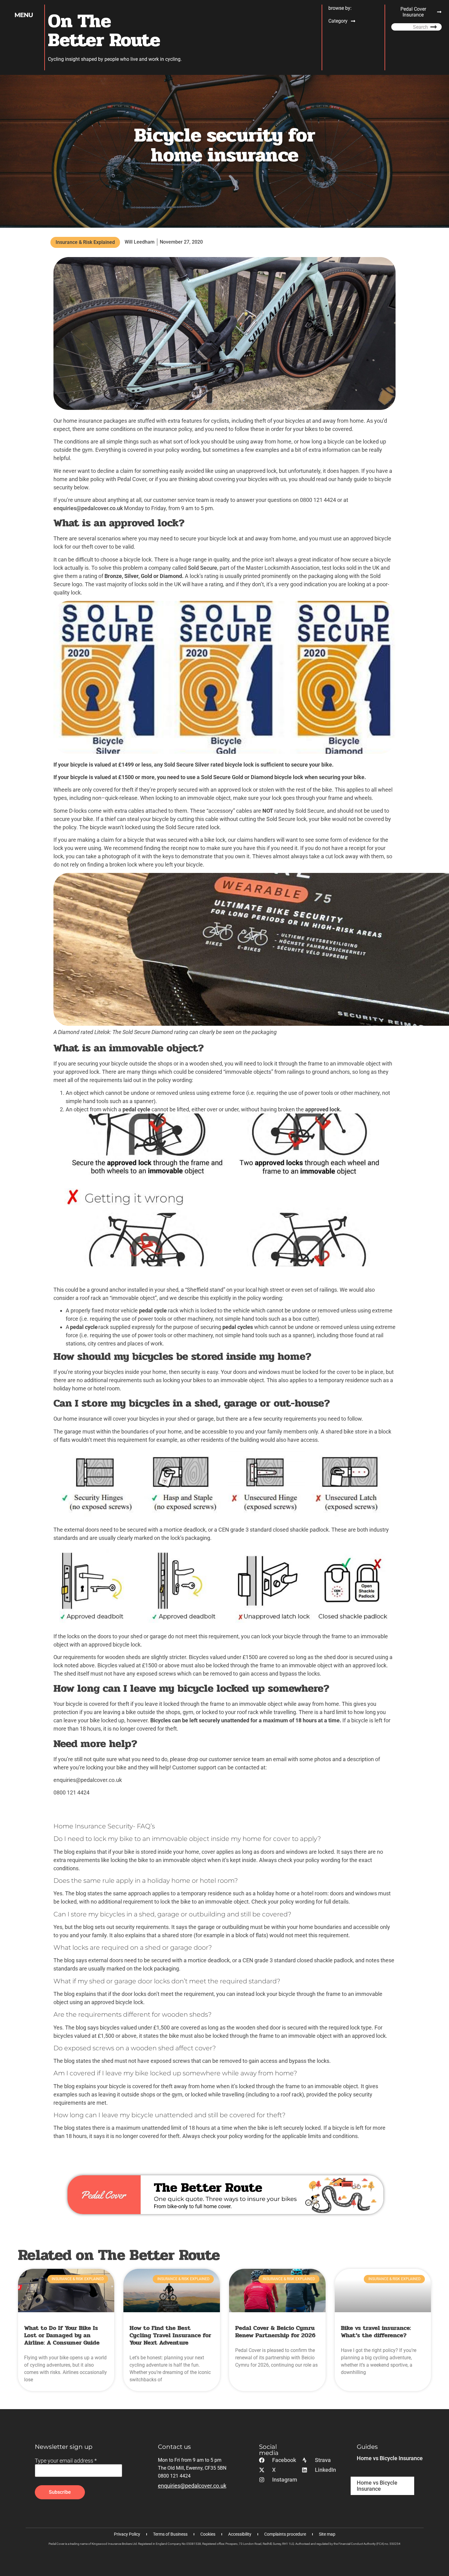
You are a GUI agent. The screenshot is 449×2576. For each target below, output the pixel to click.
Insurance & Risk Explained (85, 242)
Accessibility (240, 2534)
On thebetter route (104, 31)
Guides (367, 2447)
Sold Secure (203, 568)
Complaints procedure (285, 2534)
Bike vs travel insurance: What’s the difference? (376, 2332)
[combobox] (402, 27)
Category (338, 21)
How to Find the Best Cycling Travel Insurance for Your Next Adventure (170, 2335)
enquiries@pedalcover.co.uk (88, 508)
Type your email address (66, 2461)
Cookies (208, 2534)
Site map (327, 2534)
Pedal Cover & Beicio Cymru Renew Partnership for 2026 (275, 2332)
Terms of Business (170, 2534)
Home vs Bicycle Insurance (390, 2458)
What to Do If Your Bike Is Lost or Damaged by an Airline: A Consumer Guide (62, 2335)
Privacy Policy (127, 2534)
